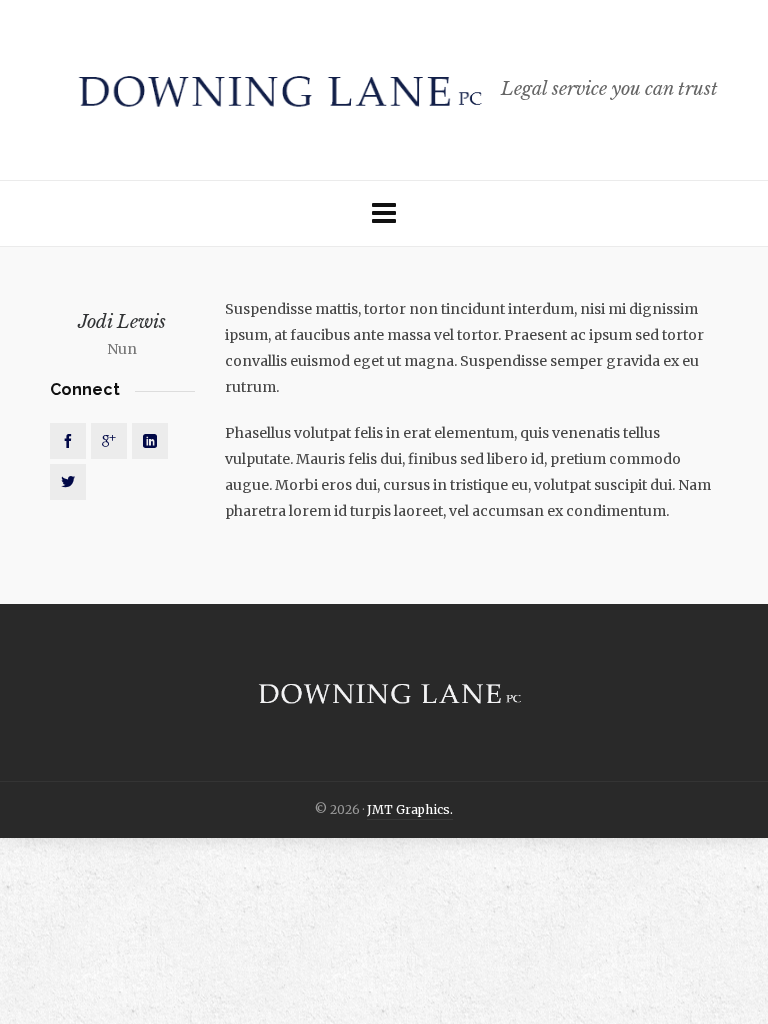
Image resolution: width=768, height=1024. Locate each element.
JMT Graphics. (410, 809)
